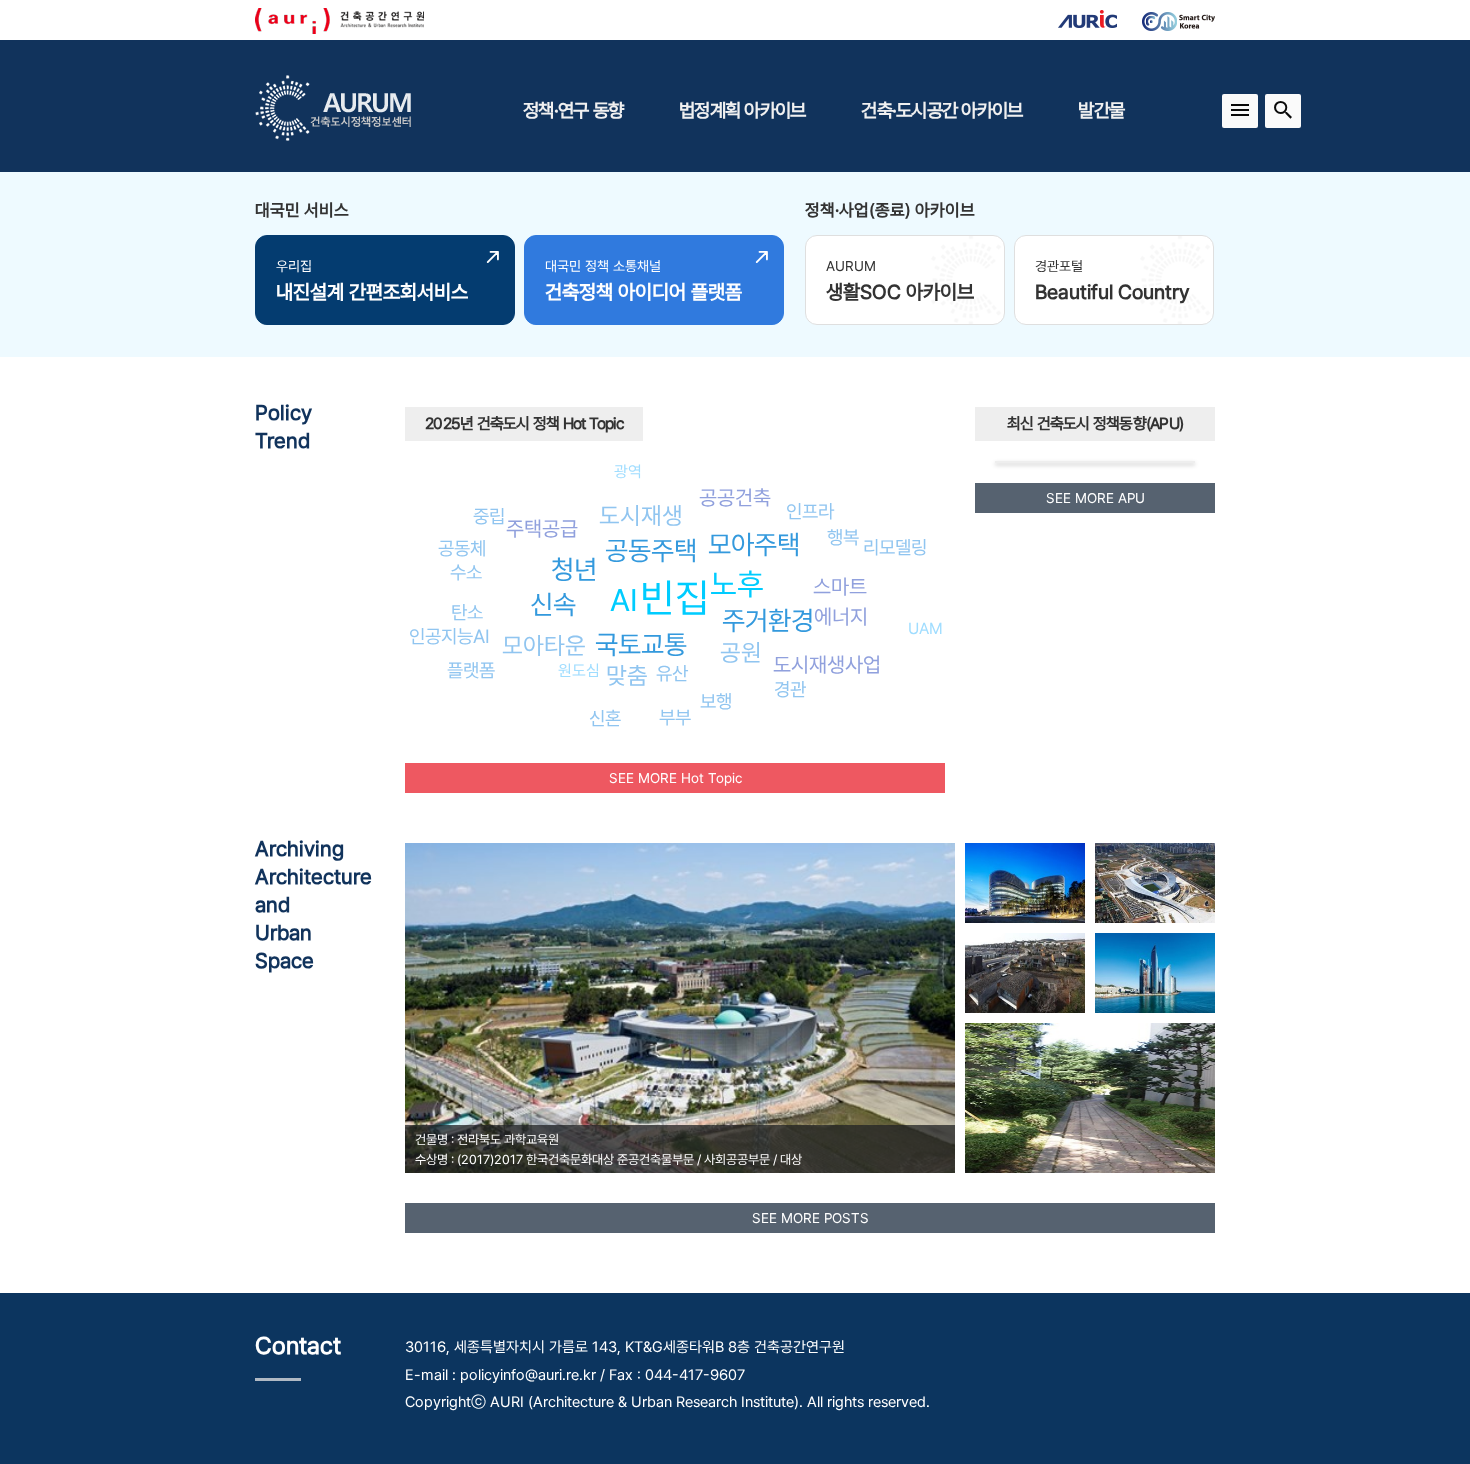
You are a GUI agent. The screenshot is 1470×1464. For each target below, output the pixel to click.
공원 (741, 652)
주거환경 (768, 620)
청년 (574, 569)
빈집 (675, 597)
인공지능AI (449, 636)
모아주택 (754, 544)
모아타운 (544, 645)
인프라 (810, 511)
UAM (925, 628)
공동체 (462, 548)
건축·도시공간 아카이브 (941, 110)
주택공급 (542, 528)
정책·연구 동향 (573, 110)
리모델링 (895, 547)
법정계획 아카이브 (742, 110)
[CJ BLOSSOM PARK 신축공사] (1025, 883)
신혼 (605, 718)
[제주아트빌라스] (1025, 973)
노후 (737, 584)
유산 (672, 673)
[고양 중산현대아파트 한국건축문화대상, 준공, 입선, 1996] (1090, 1098)
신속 (553, 604)
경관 (790, 689)
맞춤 (627, 675)
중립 (489, 516)
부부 (675, 717)
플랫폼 (471, 670)
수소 (466, 572)
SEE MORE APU (1095, 498)
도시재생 (641, 515)
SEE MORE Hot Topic (675, 778)
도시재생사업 (827, 664)
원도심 (579, 670)
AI (624, 600)
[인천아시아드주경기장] (1155, 883)
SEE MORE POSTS (810, 1218)
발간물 (1101, 110)
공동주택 (651, 550)
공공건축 (735, 497)
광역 (628, 471)
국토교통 (641, 644)
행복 (843, 537)
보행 (716, 701)
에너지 (841, 616)
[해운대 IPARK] (1155, 973)
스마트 (840, 586)
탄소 (467, 612)
